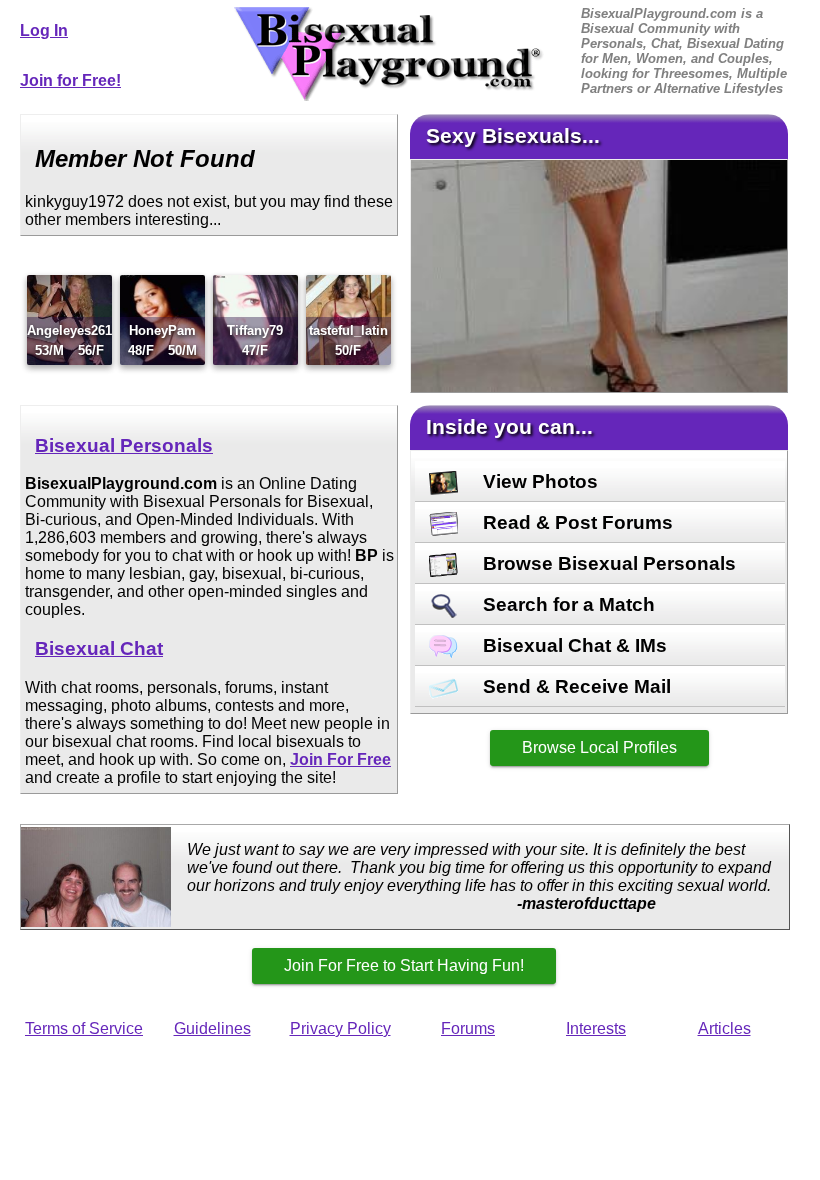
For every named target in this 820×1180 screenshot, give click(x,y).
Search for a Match (566, 604)
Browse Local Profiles (599, 747)
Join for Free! (70, 80)
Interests (596, 1028)
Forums (468, 1028)
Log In (44, 30)
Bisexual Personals (124, 445)
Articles (724, 1028)
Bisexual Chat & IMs (572, 645)
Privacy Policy (340, 1028)
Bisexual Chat (99, 648)
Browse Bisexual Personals (607, 563)
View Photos (538, 481)
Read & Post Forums (575, 522)
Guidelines (212, 1028)
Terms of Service (84, 1028)
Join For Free (340, 759)
